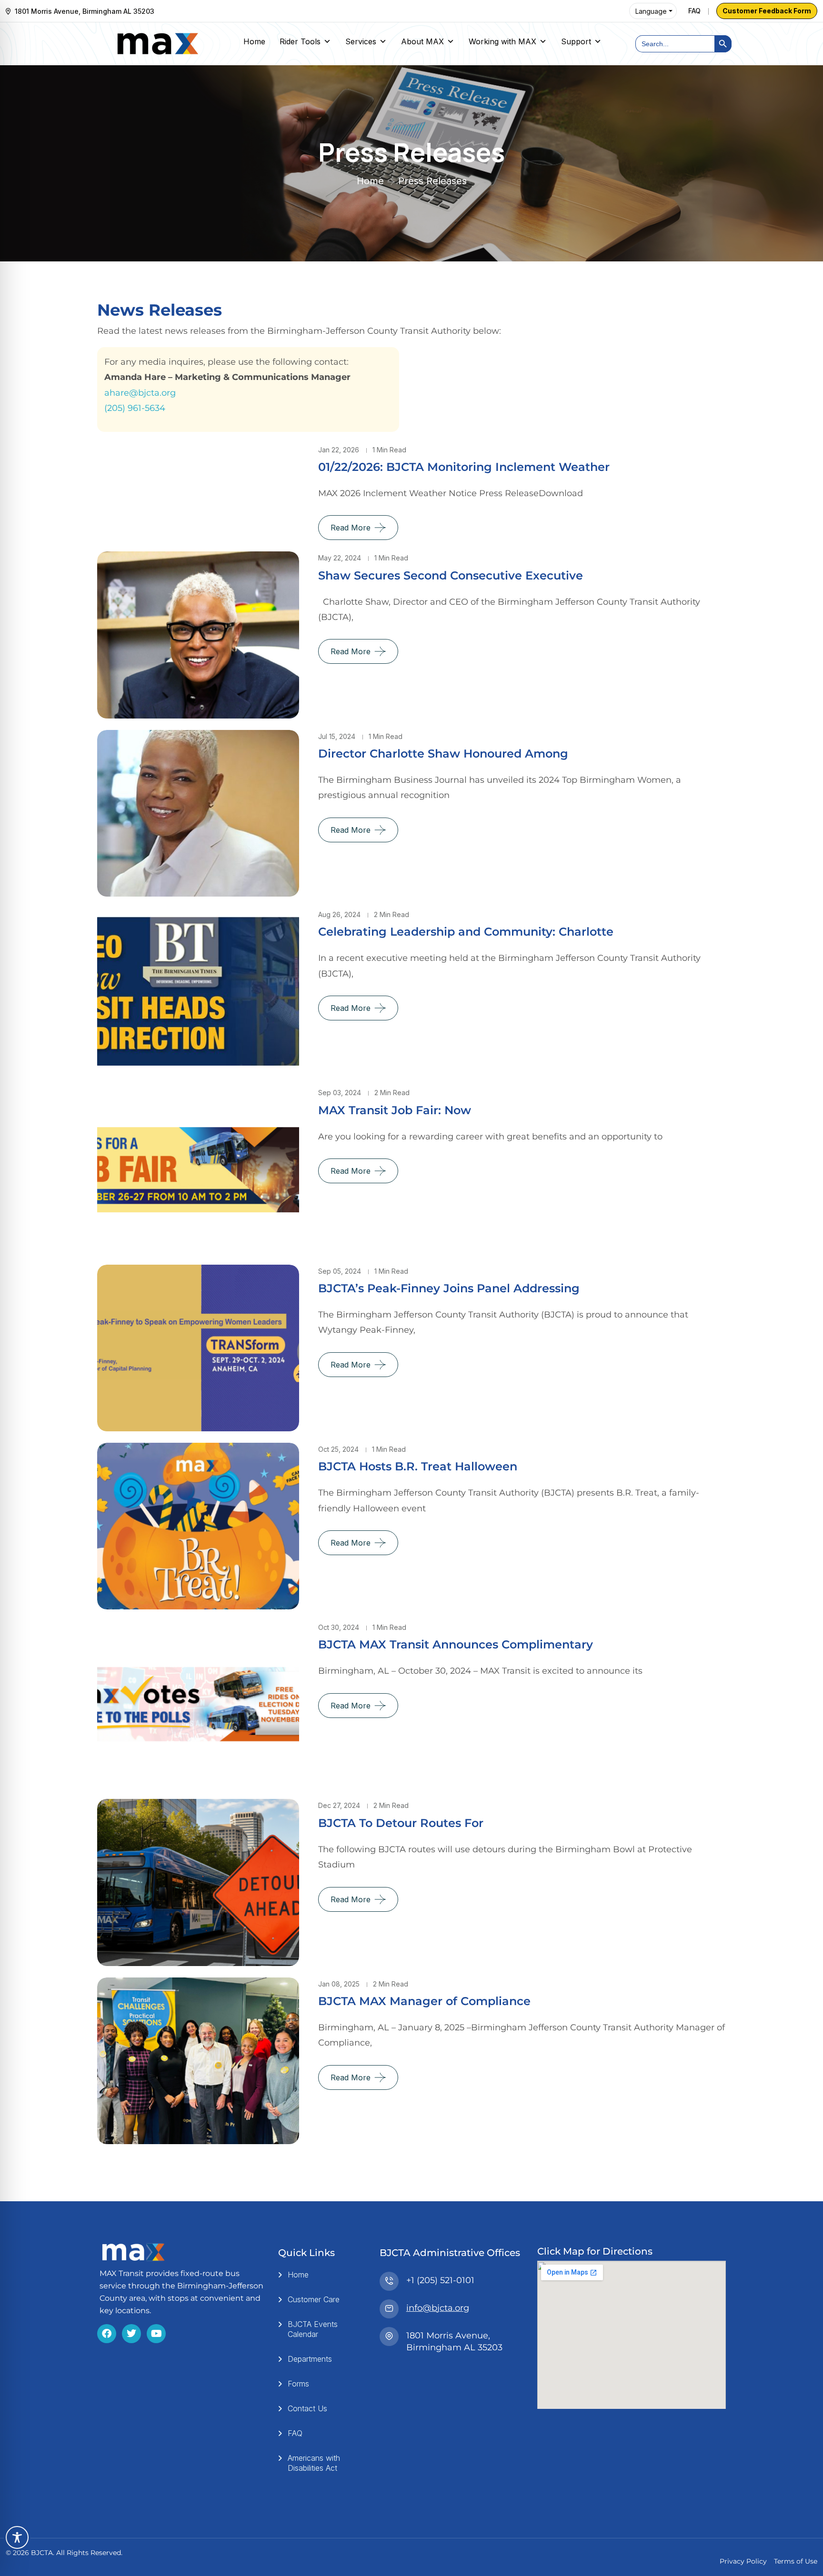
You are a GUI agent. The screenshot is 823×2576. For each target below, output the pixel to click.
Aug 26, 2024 (339, 914)
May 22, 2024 (340, 558)
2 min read (391, 914)
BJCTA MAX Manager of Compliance (424, 2001)
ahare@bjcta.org (140, 393)
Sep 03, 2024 (340, 1093)
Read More (351, 528)
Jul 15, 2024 (337, 736)
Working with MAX (502, 41)
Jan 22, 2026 (339, 450)
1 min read (389, 450)
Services (361, 41)
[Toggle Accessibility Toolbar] (17, 2537)
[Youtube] (156, 2334)
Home (254, 41)
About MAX (422, 41)
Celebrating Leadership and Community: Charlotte (466, 932)
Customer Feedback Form (767, 11)
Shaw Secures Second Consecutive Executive (451, 575)
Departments (310, 2359)
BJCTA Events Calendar (313, 2329)
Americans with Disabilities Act (314, 2463)
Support (576, 41)
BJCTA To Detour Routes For (401, 1823)
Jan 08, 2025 (339, 1984)
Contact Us (307, 2408)
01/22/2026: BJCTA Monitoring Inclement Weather (464, 467)
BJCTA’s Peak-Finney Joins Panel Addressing (449, 1288)
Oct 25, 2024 (338, 1449)
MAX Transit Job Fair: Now (395, 1110)
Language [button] (651, 11)
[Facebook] (107, 2334)
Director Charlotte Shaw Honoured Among (443, 754)
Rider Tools (300, 41)
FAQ (694, 11)
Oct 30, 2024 (339, 1627)
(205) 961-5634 (135, 408)
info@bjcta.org (438, 2308)
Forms (298, 2384)
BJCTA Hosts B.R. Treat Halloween (418, 1466)
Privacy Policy (743, 2561)
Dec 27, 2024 (339, 1805)
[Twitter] (131, 2334)
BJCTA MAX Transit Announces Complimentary (456, 1644)
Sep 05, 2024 (340, 1271)
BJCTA (42, 2553)
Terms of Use (796, 2561)
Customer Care (314, 2299)
